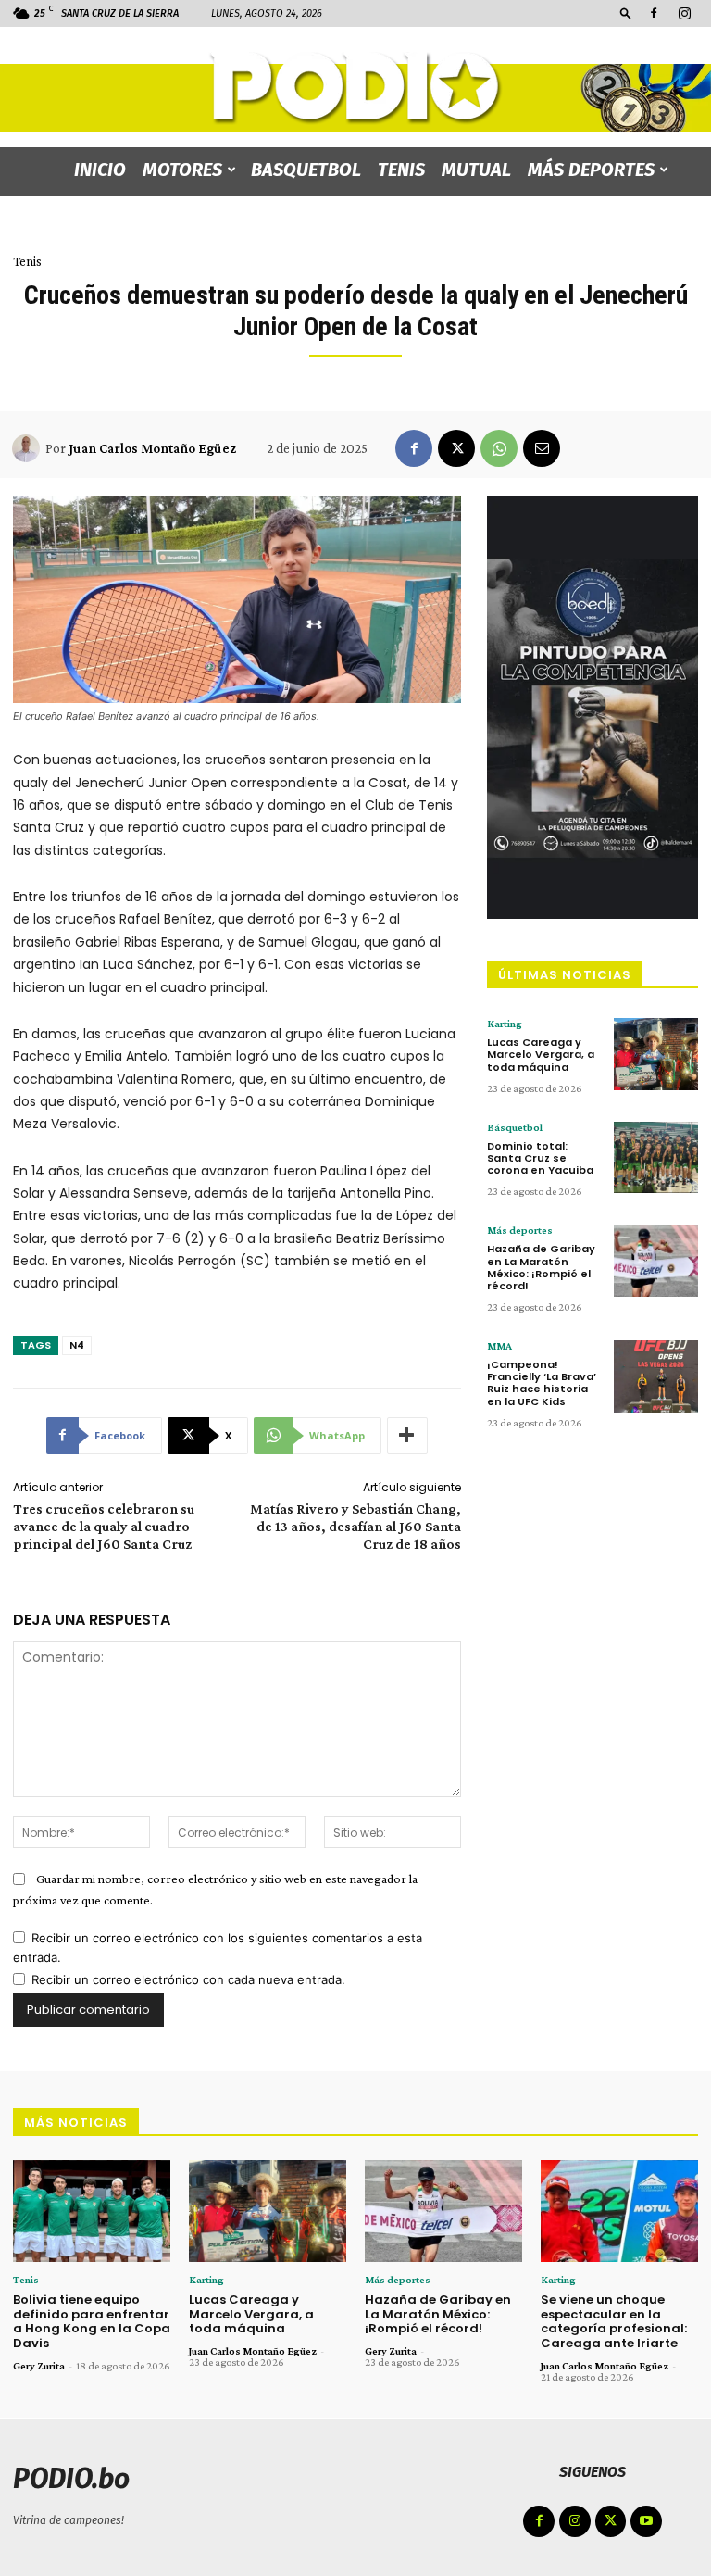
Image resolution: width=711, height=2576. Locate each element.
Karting (505, 1024)
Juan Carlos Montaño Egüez (152, 448)
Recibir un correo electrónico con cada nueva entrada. (188, 1979)
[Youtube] (646, 2521)
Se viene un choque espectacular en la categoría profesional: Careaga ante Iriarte (614, 2321)
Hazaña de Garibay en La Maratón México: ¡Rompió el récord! (541, 1267)
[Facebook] (654, 13)
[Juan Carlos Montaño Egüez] (29, 448)
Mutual (476, 170)
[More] (407, 1436)
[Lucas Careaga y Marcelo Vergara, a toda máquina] (656, 1054)
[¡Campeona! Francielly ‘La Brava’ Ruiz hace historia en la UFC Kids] (656, 1376)
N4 (77, 1345)
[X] (456, 448)
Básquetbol (515, 1127)
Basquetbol (306, 170)
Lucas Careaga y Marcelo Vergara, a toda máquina (541, 1054)
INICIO (100, 170)
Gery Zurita (39, 2366)
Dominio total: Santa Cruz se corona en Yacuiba (540, 1158)
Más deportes (591, 170)
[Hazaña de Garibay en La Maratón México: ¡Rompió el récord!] (656, 1261)
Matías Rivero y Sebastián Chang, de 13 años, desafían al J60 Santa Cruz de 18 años (355, 1526)
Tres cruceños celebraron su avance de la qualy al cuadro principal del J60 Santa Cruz (104, 1526)
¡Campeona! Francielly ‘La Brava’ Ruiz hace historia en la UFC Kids (542, 1383)
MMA (499, 1346)
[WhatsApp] (499, 448)
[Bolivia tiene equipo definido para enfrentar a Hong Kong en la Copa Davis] (92, 2212)
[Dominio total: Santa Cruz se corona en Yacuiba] (656, 1158)
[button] (626, 13)
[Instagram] (684, 13)
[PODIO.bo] (355, 88)
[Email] (542, 448)
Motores (182, 170)
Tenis (401, 170)
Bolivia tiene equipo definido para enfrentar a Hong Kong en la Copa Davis (92, 2321)
